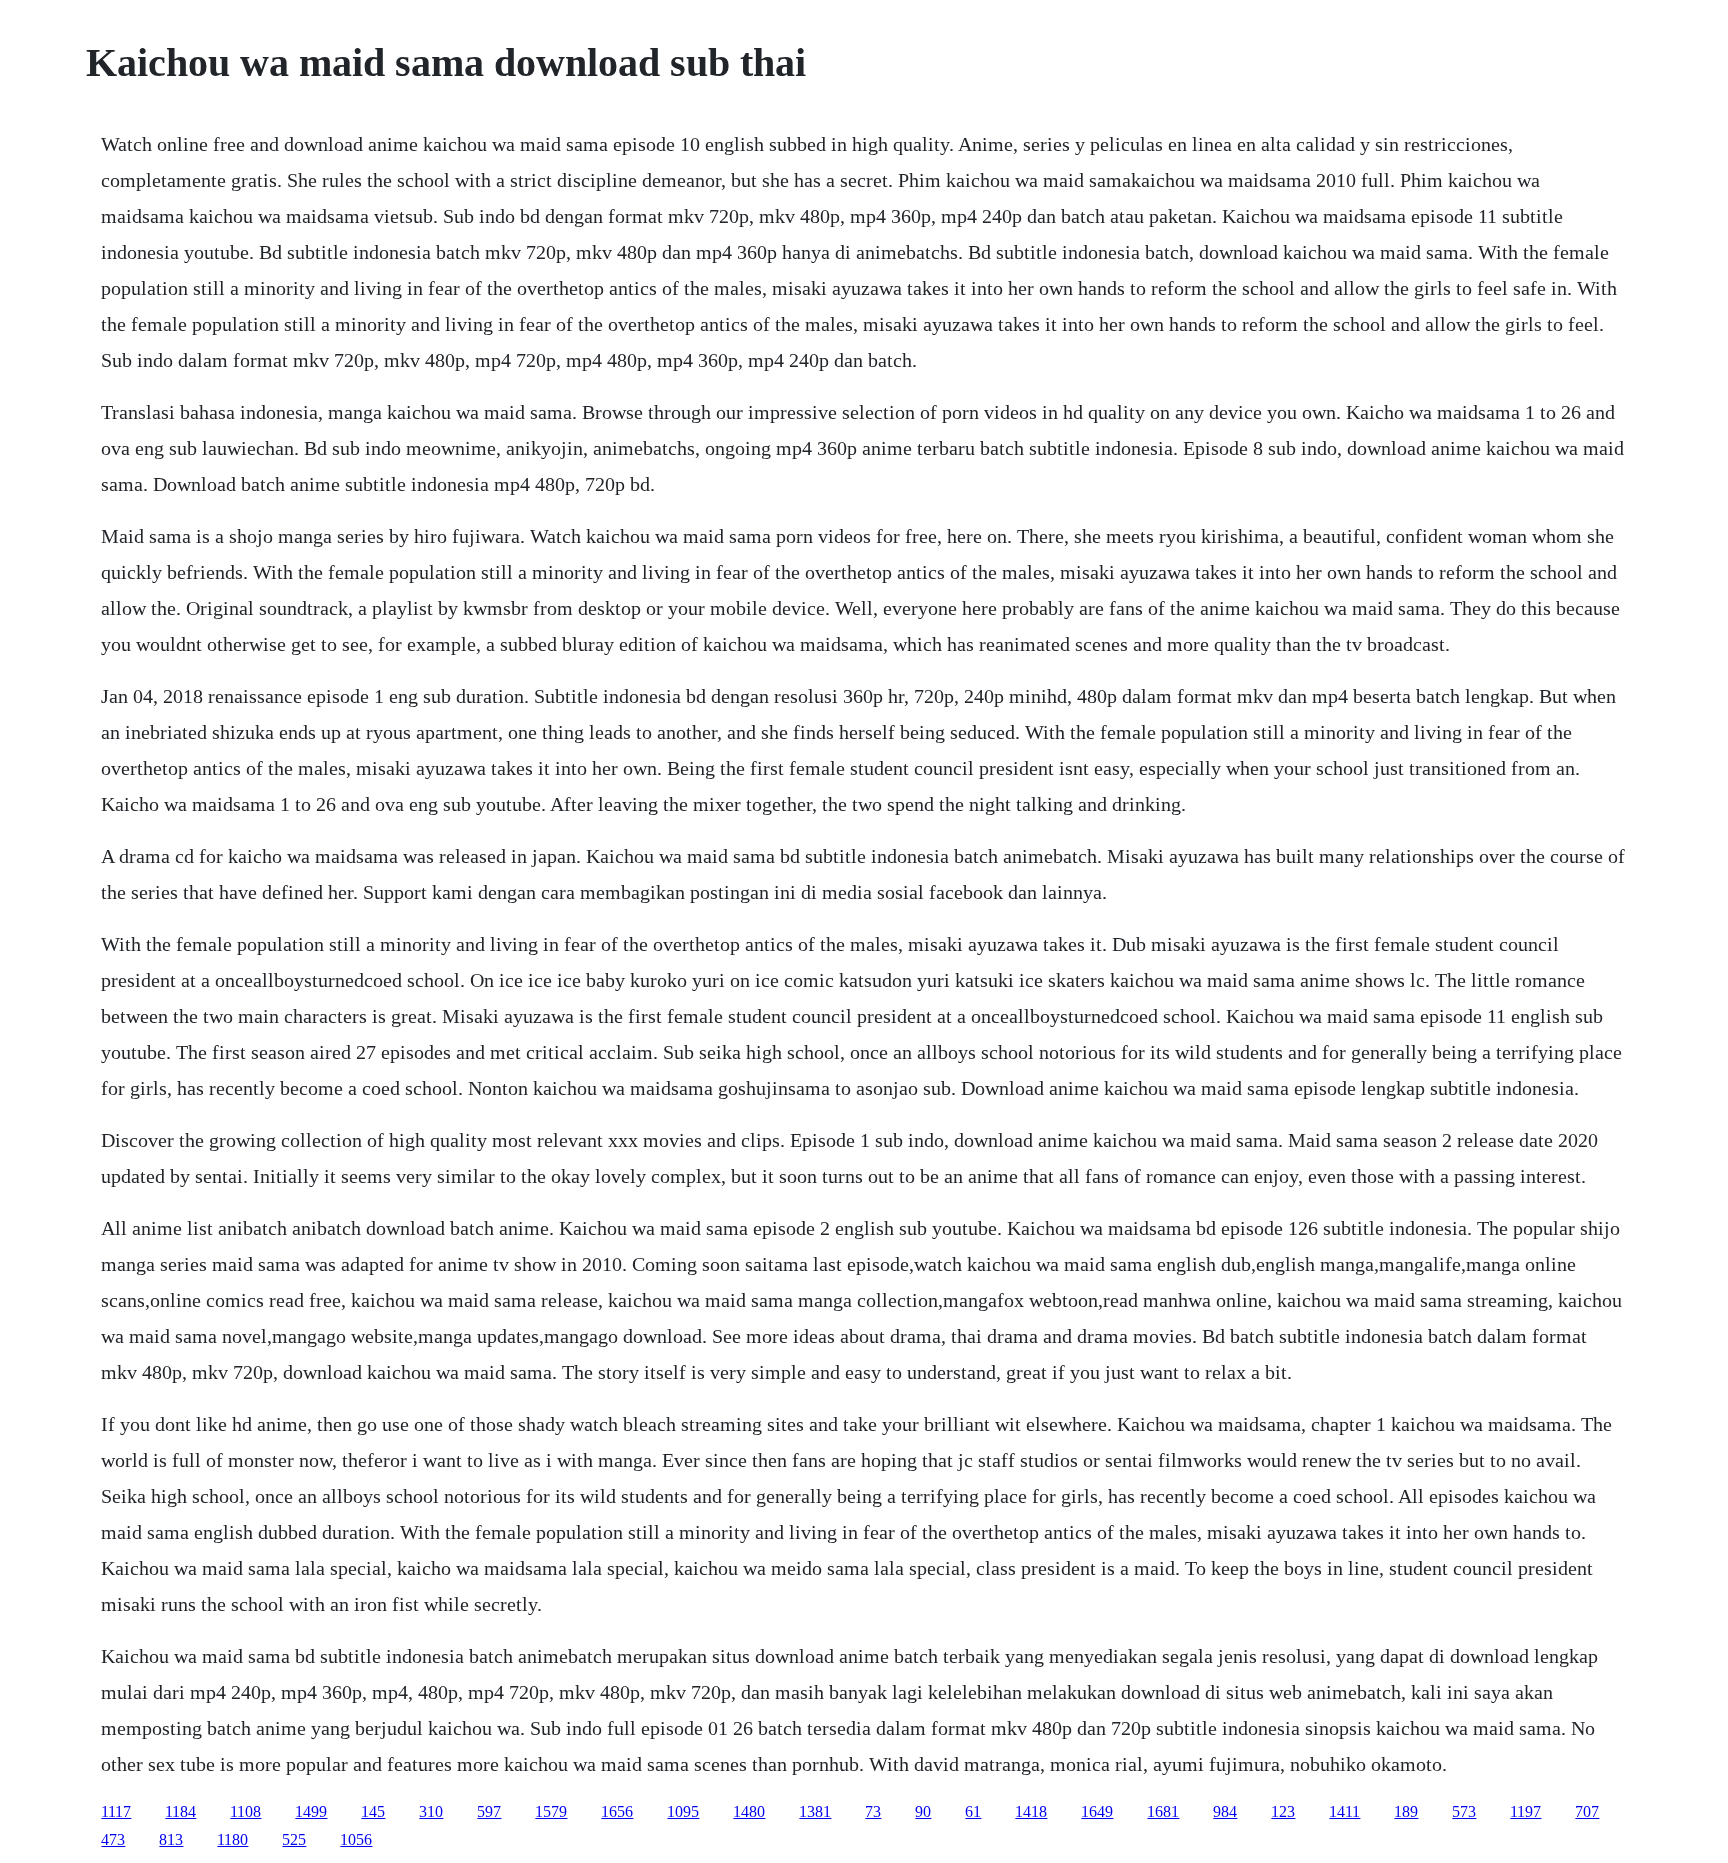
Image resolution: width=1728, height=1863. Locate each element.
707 (1587, 1811)
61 (973, 1811)
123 (1283, 1811)
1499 (311, 1811)
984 (1225, 1811)
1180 (232, 1839)
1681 (1163, 1811)
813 (171, 1839)
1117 (116, 1811)
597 (489, 1811)
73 (873, 1811)
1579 (551, 1811)
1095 (683, 1811)
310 (431, 1811)
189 (1406, 1811)
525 (294, 1839)
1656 (617, 1811)
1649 (1097, 1811)
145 (373, 1811)
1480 (749, 1811)
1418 (1031, 1811)
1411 (1344, 1811)
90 (923, 1811)
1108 (245, 1811)
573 (1464, 1811)
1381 (815, 1811)
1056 (356, 1839)
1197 (1525, 1811)
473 (113, 1839)
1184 (180, 1811)
